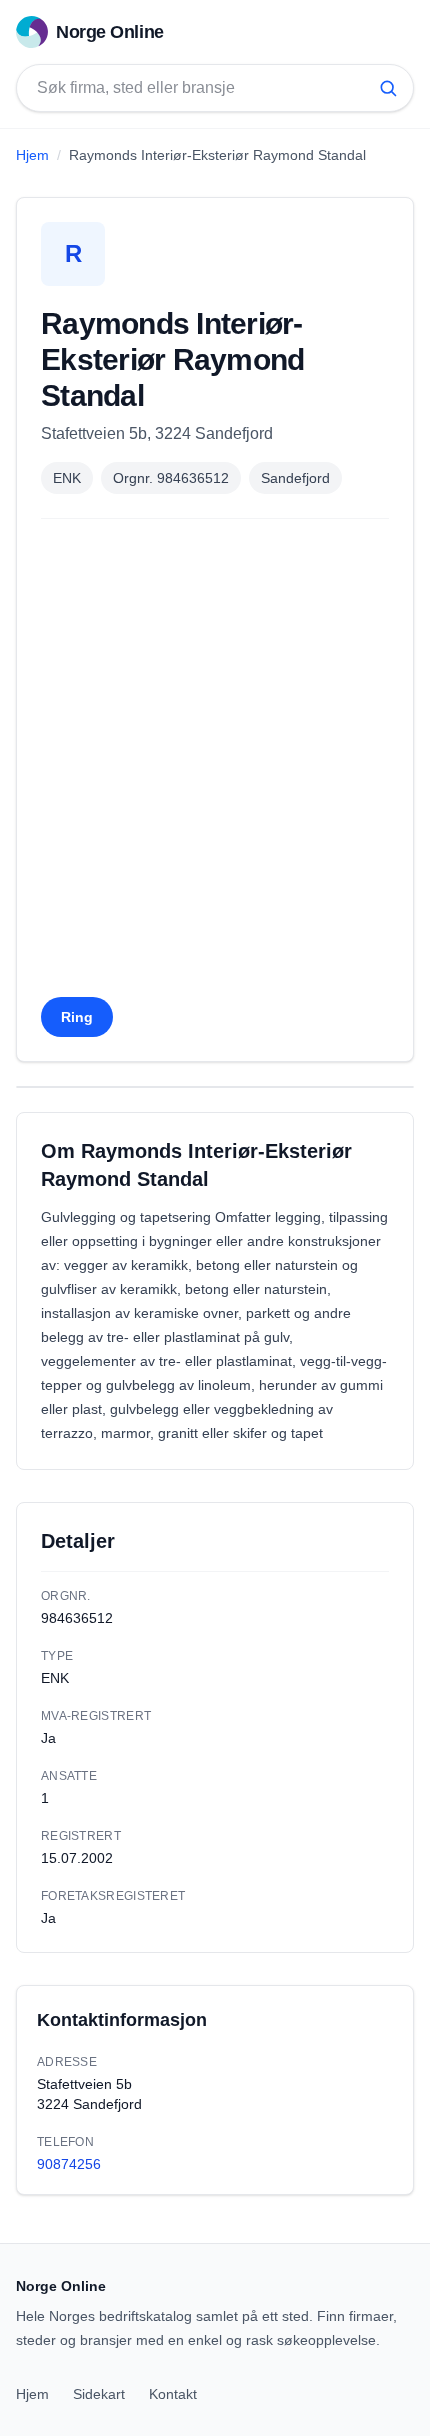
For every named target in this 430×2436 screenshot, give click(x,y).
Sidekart (99, 2394)
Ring (77, 1017)
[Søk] (388, 88)
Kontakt (173, 2394)
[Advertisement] (215, 764)
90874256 (69, 2164)
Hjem (32, 155)
